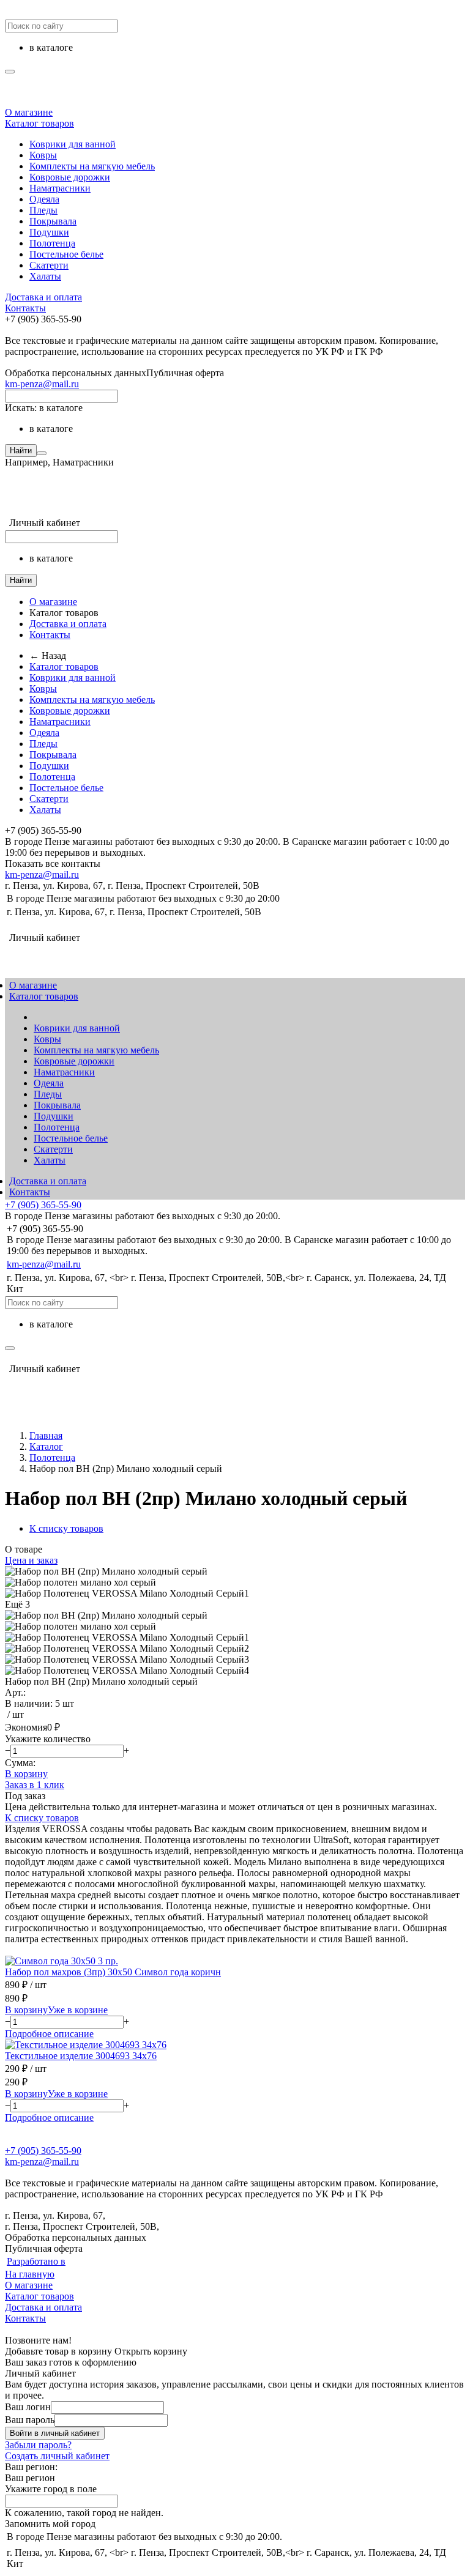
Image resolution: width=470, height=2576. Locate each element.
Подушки (49, 232)
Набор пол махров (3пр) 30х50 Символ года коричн (113, 1972)
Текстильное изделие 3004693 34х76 (81, 2056)
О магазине (29, 112)
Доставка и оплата (43, 297)
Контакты (25, 308)
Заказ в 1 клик (35, 1785)
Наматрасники (60, 188)
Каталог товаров (39, 123)
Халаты (45, 276)
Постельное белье (66, 254)
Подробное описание (49, 2034)
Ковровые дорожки (70, 177)
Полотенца (52, 243)
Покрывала (53, 221)
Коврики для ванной (73, 144)
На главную (30, 2274)
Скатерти (49, 265)
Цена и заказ (31, 1560)
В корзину (26, 1774)
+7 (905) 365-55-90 (43, 1205)
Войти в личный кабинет (55, 2433)
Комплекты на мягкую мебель (92, 166)
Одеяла (44, 199)
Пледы (43, 210)
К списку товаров (42, 1818)
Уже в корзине (78, 2010)
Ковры (43, 155)
